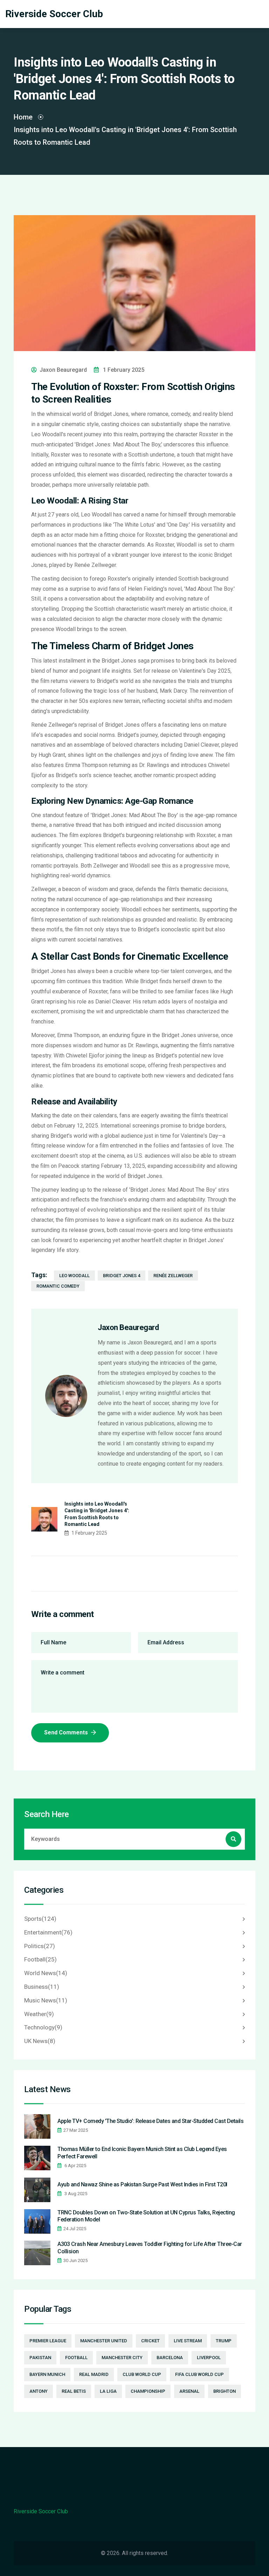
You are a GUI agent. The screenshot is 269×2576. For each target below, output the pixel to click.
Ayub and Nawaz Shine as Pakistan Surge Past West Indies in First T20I (142, 2184)
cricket (150, 2341)
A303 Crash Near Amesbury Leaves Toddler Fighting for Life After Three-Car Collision (150, 2248)
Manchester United (104, 2341)
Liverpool (209, 2358)
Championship (148, 2391)
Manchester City (122, 2358)
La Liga (108, 2391)
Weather (39, 2014)
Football (40, 1959)
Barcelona (170, 2358)
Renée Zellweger (173, 1276)
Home (23, 117)
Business (42, 1987)
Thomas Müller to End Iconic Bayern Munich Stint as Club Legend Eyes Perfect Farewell (142, 2153)
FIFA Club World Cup (199, 2374)
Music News (46, 2000)
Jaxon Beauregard (63, 370)
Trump (224, 2341)
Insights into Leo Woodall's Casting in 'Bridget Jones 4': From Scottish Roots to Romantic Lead (97, 1514)
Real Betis (74, 2391)
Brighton (225, 2391)
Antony (39, 2391)
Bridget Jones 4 (122, 1276)
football (76, 2358)
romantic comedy (58, 1286)
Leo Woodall (74, 1276)
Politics (40, 1946)
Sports (40, 1919)
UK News (40, 2041)
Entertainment (48, 1932)
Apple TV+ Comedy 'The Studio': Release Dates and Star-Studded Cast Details (150, 2121)
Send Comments (67, 1732)
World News (46, 1973)
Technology (43, 2027)
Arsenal (189, 2391)
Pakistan (40, 2358)
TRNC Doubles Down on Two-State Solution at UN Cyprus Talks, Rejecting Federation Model (146, 2216)
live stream (188, 2341)
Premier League (48, 2341)
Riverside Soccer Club (54, 14)
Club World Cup (142, 2374)
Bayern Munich (47, 2374)
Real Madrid (94, 2374)
